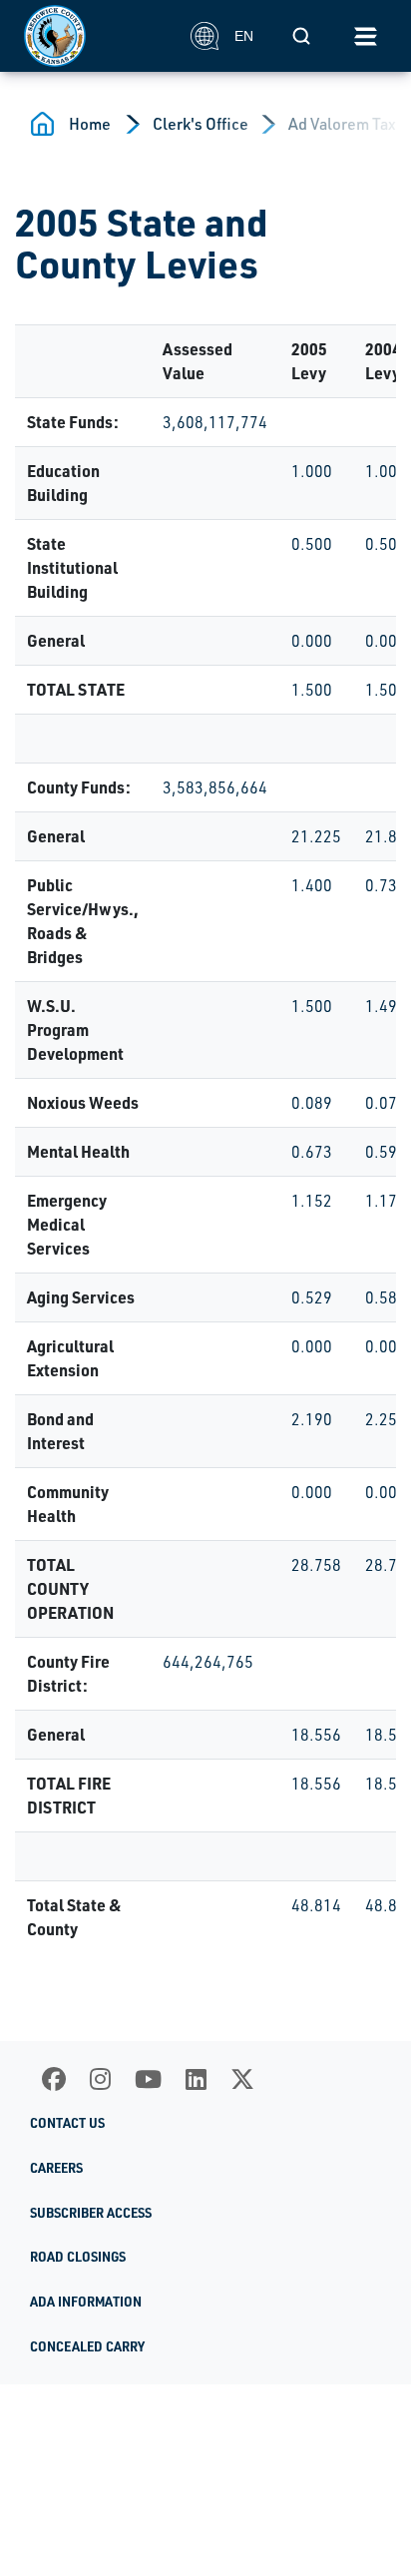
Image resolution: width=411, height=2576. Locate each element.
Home (90, 124)
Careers (56, 2168)
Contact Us (67, 2123)
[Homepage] (96, 36)
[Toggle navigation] (365, 36)
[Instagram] (100, 2079)
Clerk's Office (201, 124)
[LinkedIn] (196, 2079)
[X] (242, 2079)
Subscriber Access (91, 2213)
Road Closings (78, 2257)
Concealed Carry (87, 2346)
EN (244, 36)
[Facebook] (54, 2079)
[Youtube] (148, 2079)
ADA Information (86, 2302)
